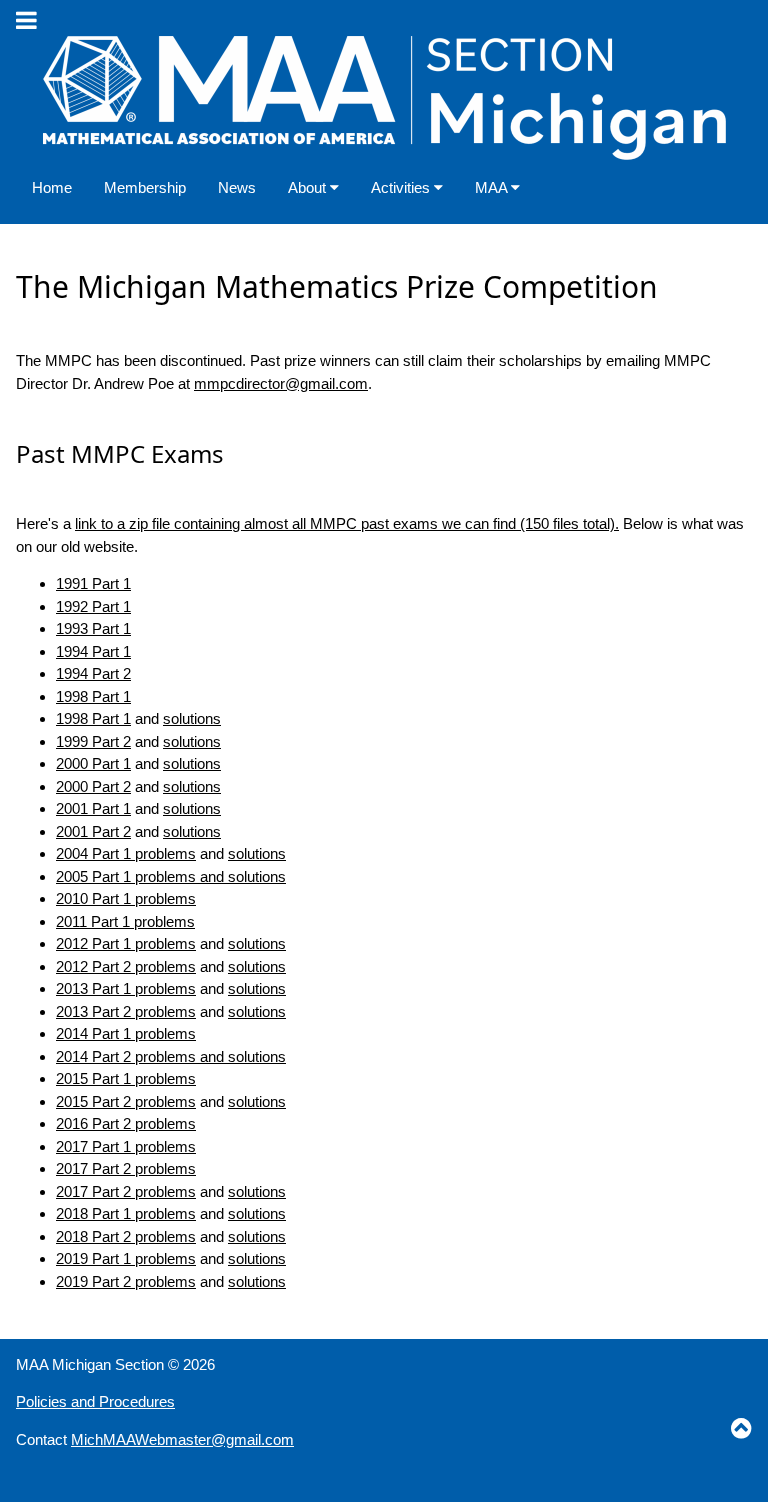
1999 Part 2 (93, 741)
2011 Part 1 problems (125, 921)
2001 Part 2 (93, 831)
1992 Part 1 (93, 606)
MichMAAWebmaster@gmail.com (182, 1439)
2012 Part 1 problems (126, 943)
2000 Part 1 (93, 763)
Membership (145, 187)
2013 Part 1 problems (126, 988)
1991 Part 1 (93, 583)
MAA (493, 187)
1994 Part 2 (93, 673)
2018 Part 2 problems (126, 1236)
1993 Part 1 (93, 628)
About (309, 187)
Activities (402, 187)
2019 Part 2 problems (126, 1281)
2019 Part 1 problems (126, 1258)
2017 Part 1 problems (126, 1146)
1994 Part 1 (93, 651)
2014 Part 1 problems (126, 1033)
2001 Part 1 (93, 808)
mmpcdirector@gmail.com (281, 383)
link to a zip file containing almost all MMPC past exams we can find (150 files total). (347, 523)
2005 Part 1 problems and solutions (171, 876)
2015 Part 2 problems (126, 1101)
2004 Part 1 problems (126, 853)
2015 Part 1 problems (126, 1078)
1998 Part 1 (93, 696)
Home (52, 187)
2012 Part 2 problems (126, 966)
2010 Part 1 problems (126, 898)
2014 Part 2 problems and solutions (171, 1056)
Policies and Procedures (95, 1401)
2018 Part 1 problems (126, 1213)
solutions (192, 718)
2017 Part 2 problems (126, 1168)
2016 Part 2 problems (126, 1123)
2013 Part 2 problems (126, 1011)
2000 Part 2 (93, 786)
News (237, 187)
